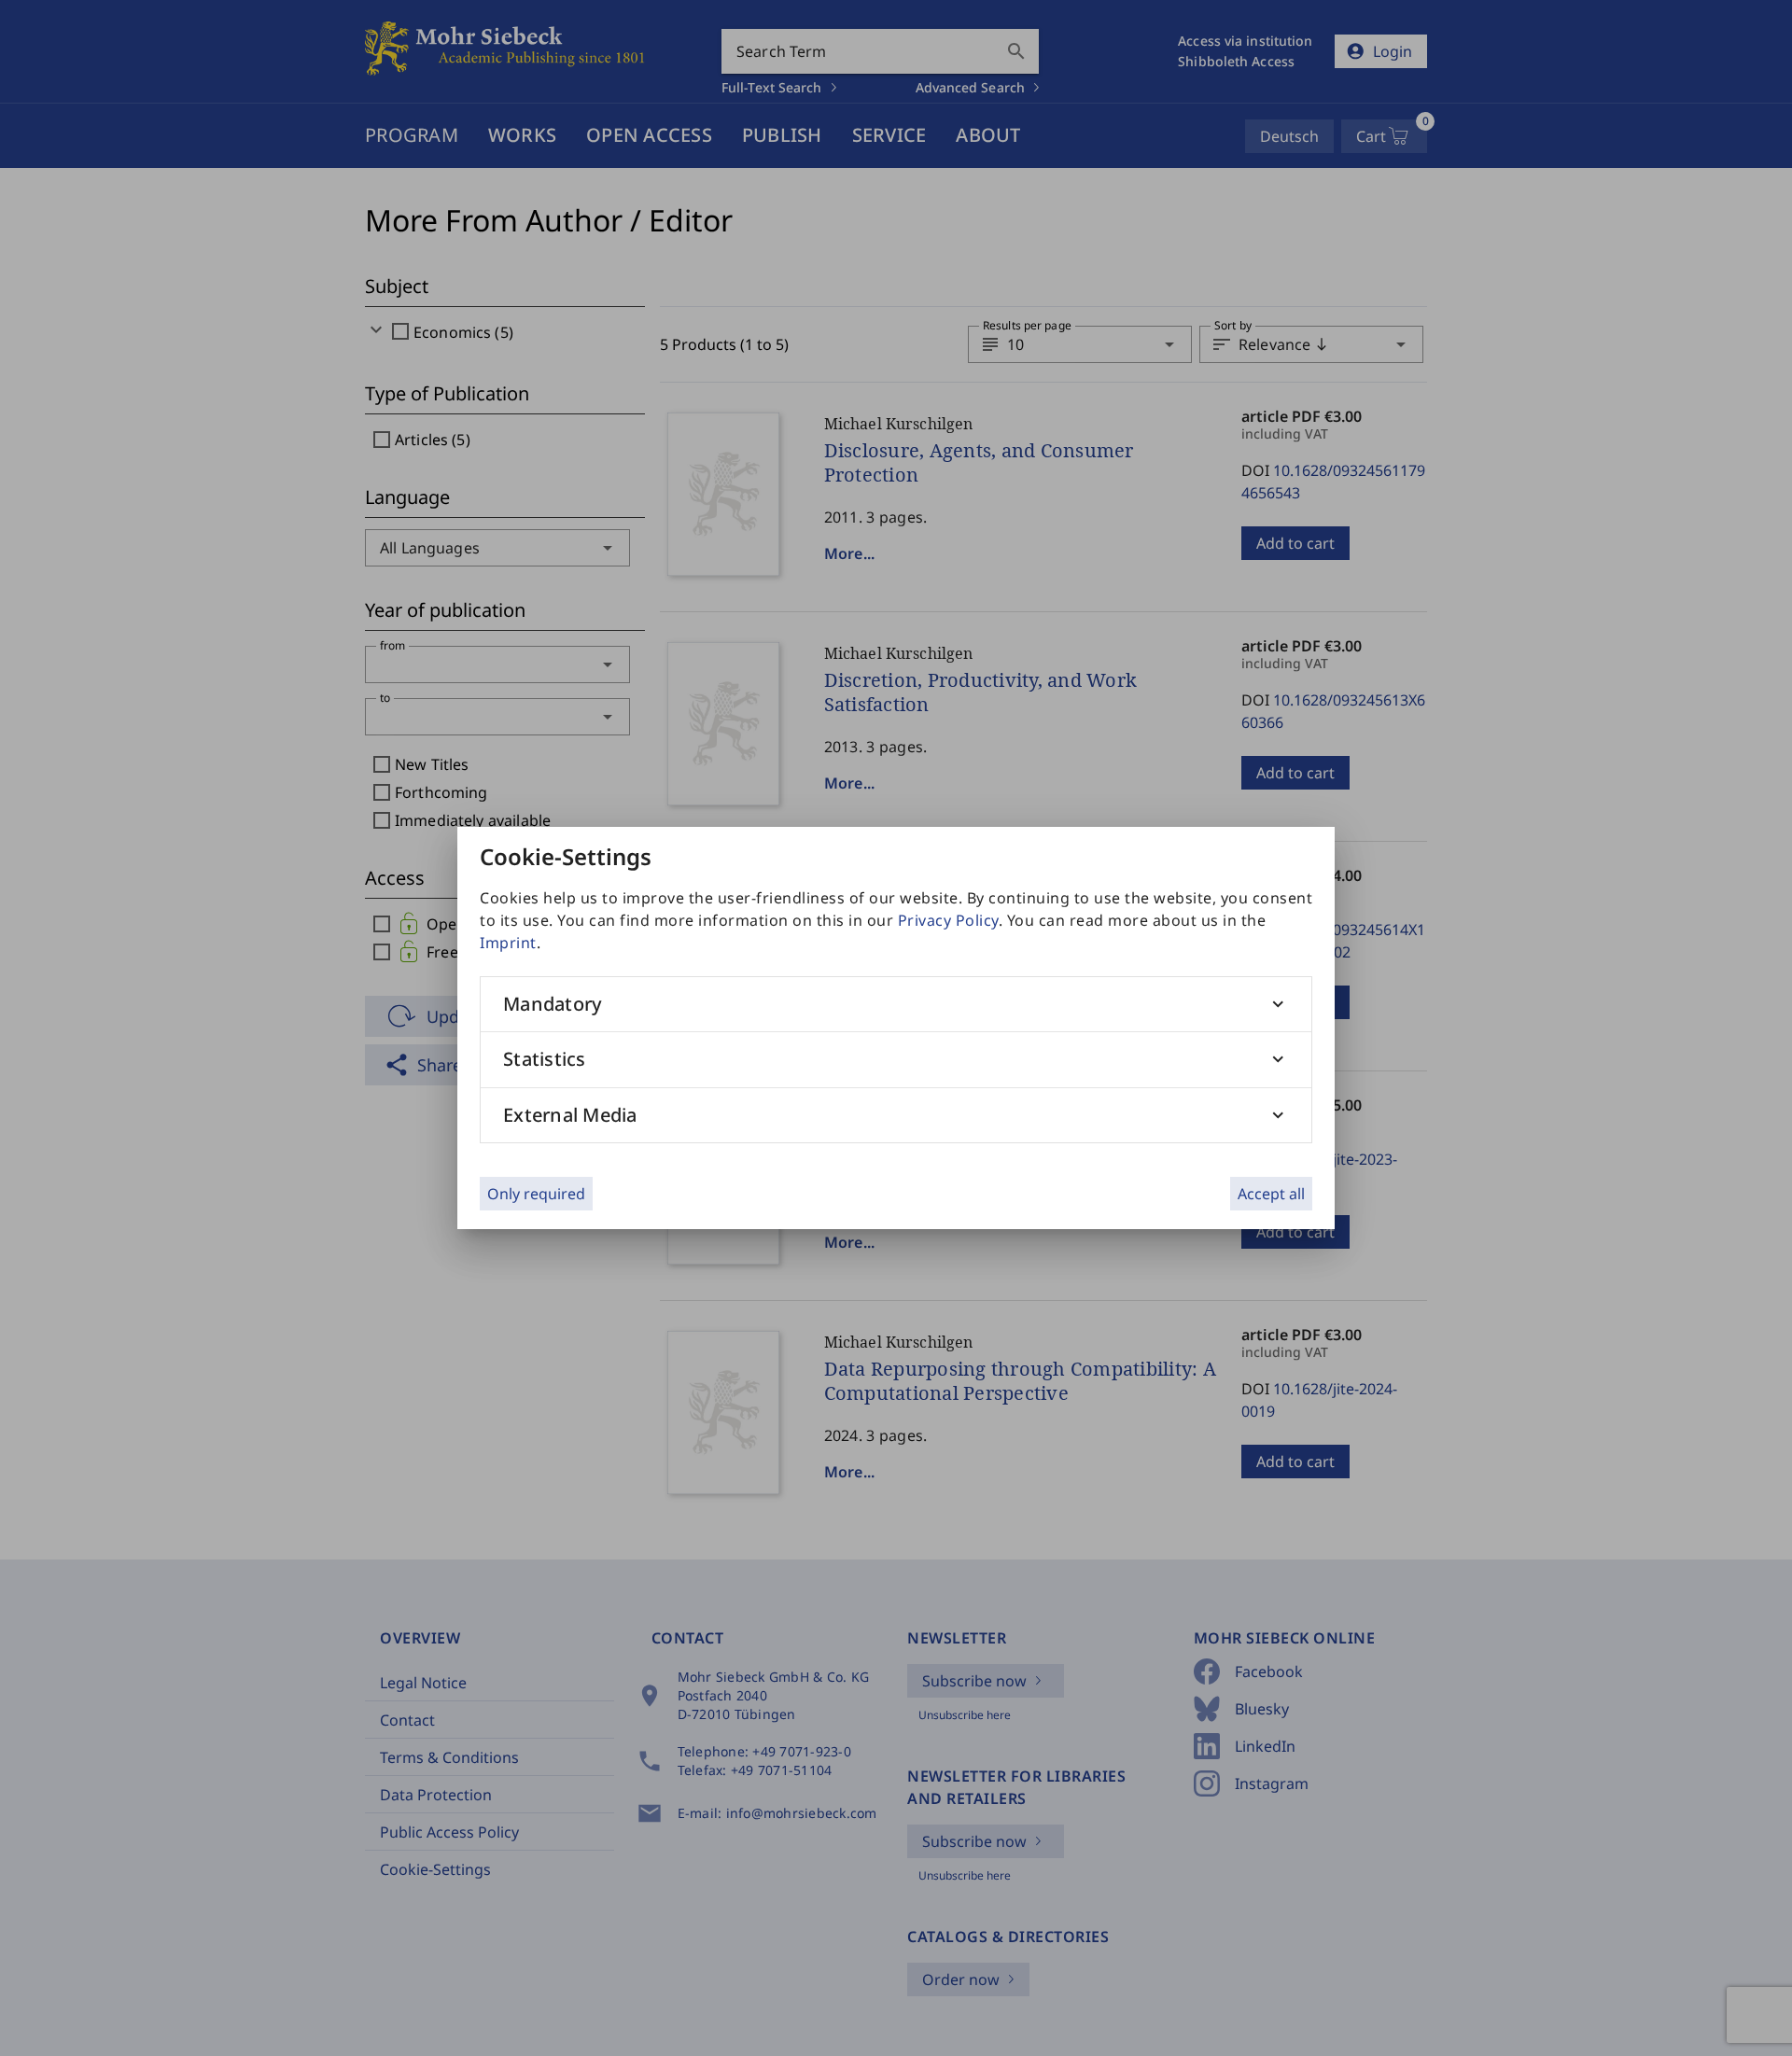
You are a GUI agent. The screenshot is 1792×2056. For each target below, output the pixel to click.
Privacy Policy (948, 920)
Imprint (508, 943)
